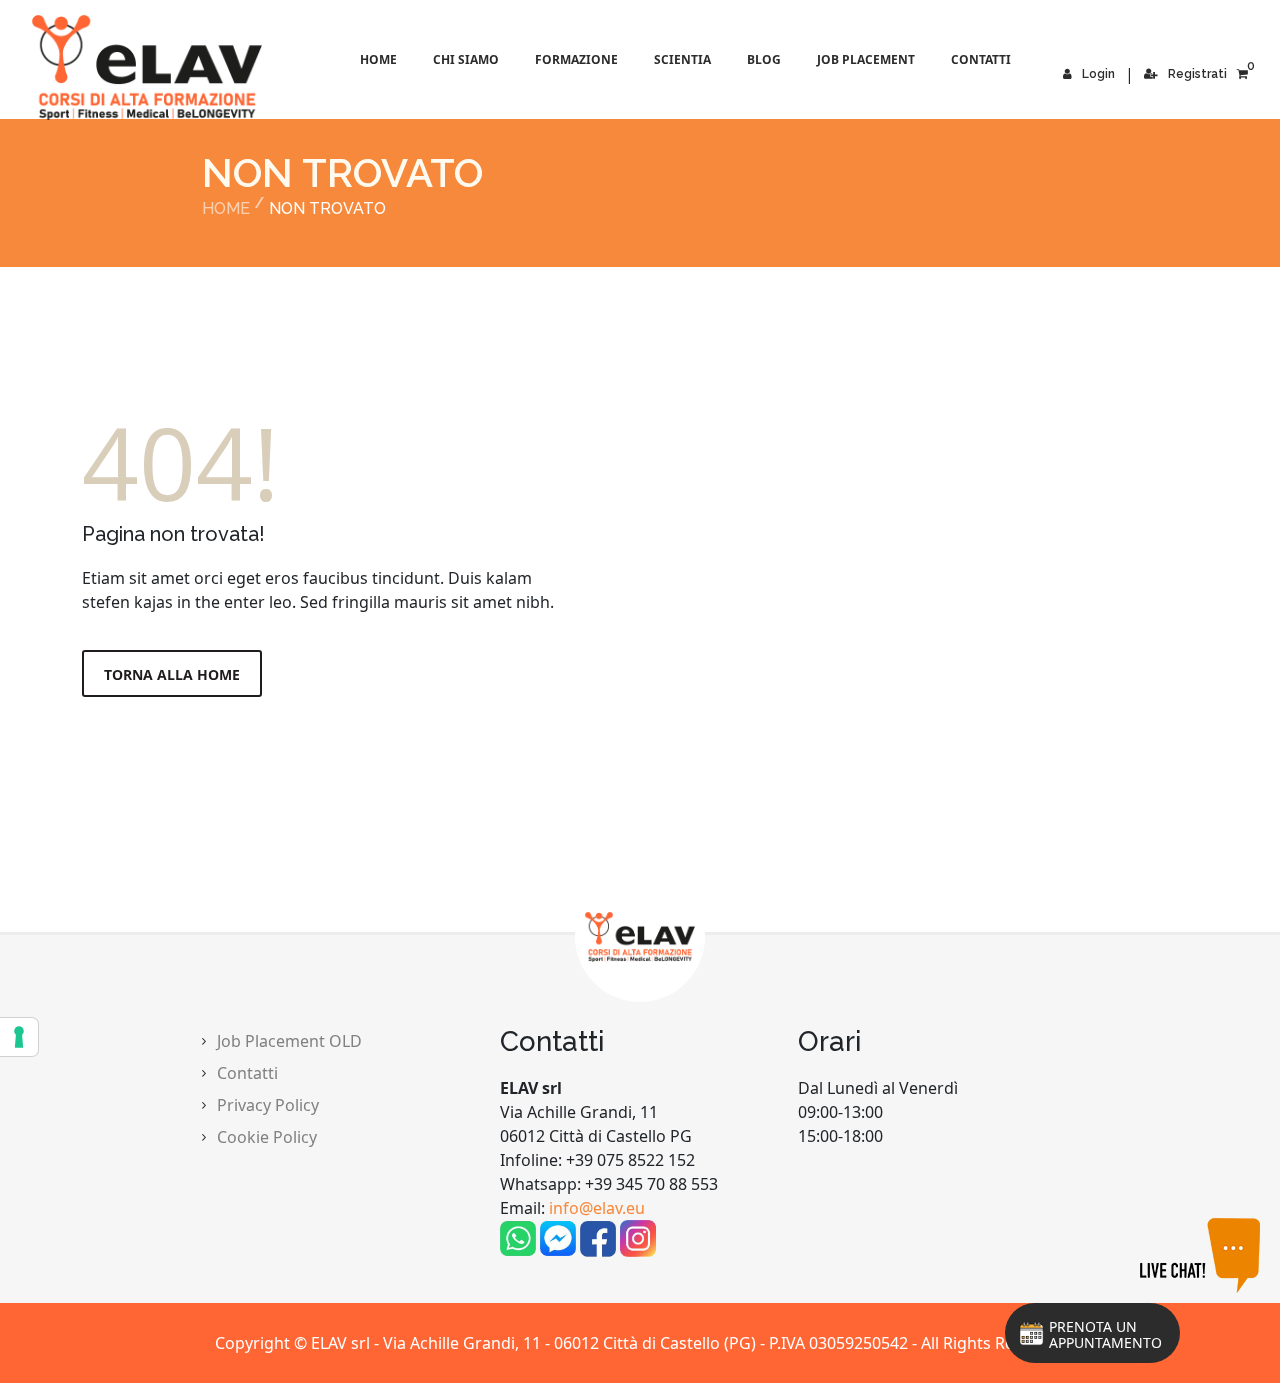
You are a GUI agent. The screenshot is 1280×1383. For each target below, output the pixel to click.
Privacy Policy (268, 1105)
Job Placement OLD (289, 1041)
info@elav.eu (597, 1208)
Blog (764, 59)
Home (378, 59)
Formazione (576, 59)
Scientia (682, 59)
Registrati (1197, 74)
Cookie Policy (267, 1137)
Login (1098, 74)
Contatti (981, 59)
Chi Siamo (466, 59)
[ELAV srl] (62, 67)
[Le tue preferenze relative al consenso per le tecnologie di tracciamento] (19, 1037)
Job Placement (866, 59)
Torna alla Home (172, 674)
